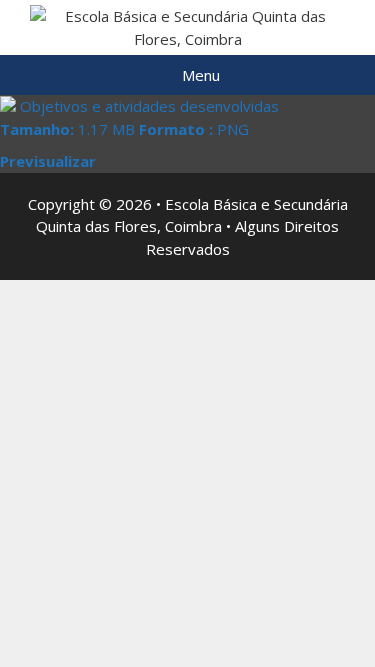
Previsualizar (48, 161)
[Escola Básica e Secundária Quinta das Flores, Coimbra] (187, 26)
